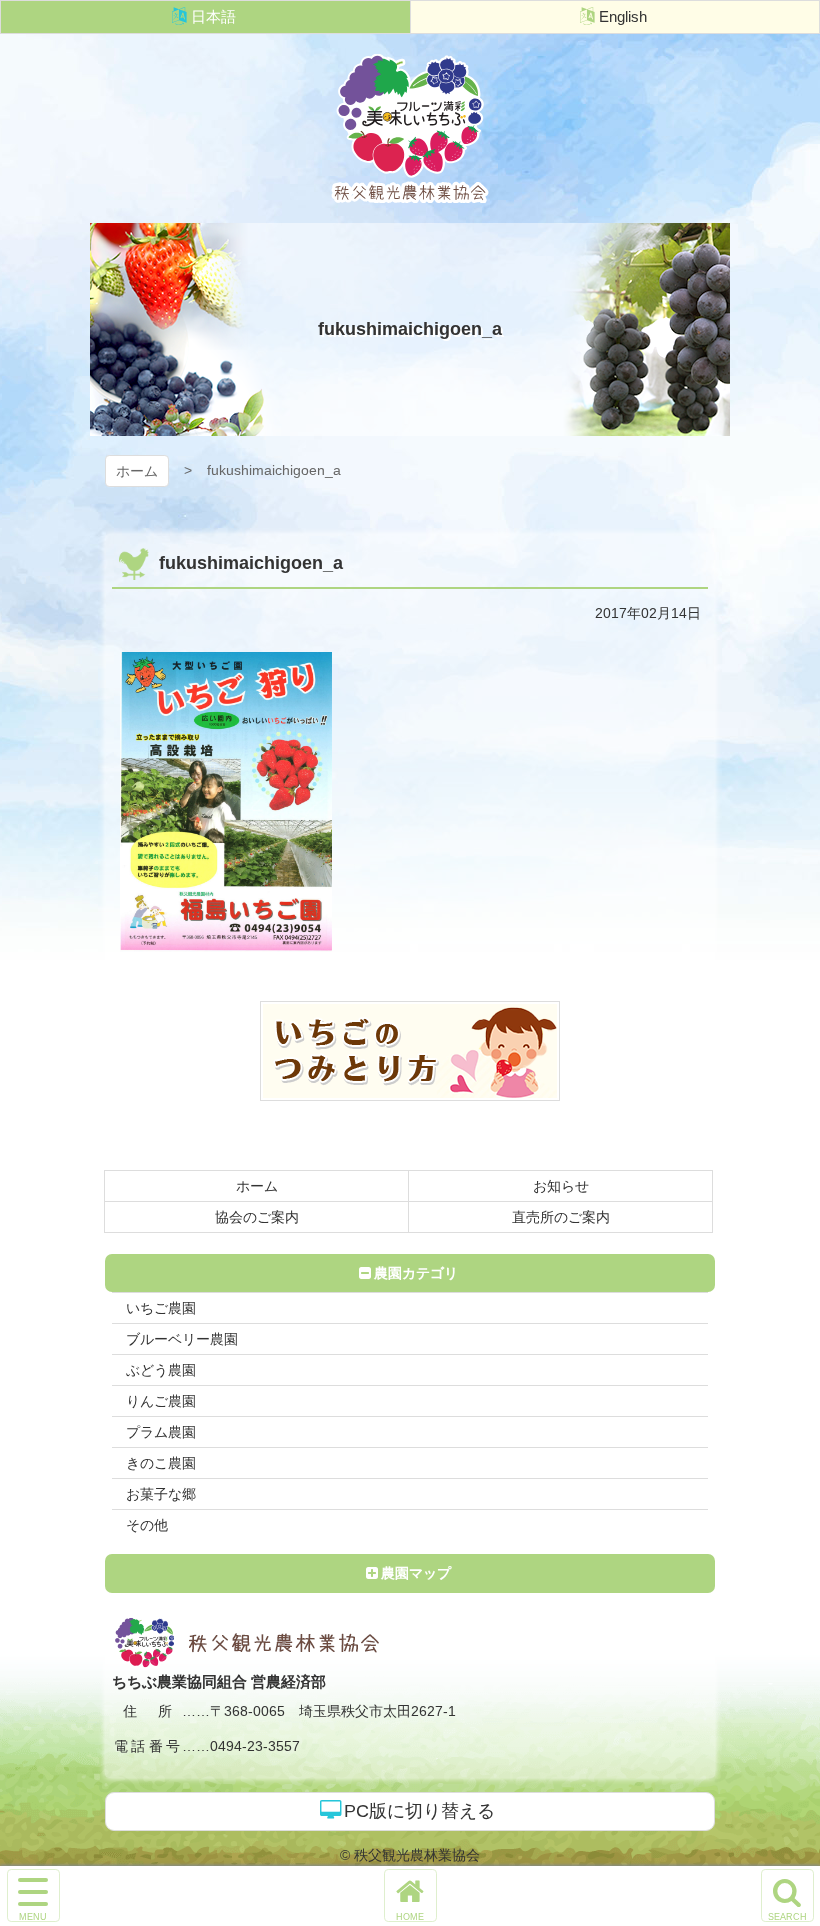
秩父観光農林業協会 (410, 128)
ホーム (137, 471)
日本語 (213, 16)
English (623, 16)
